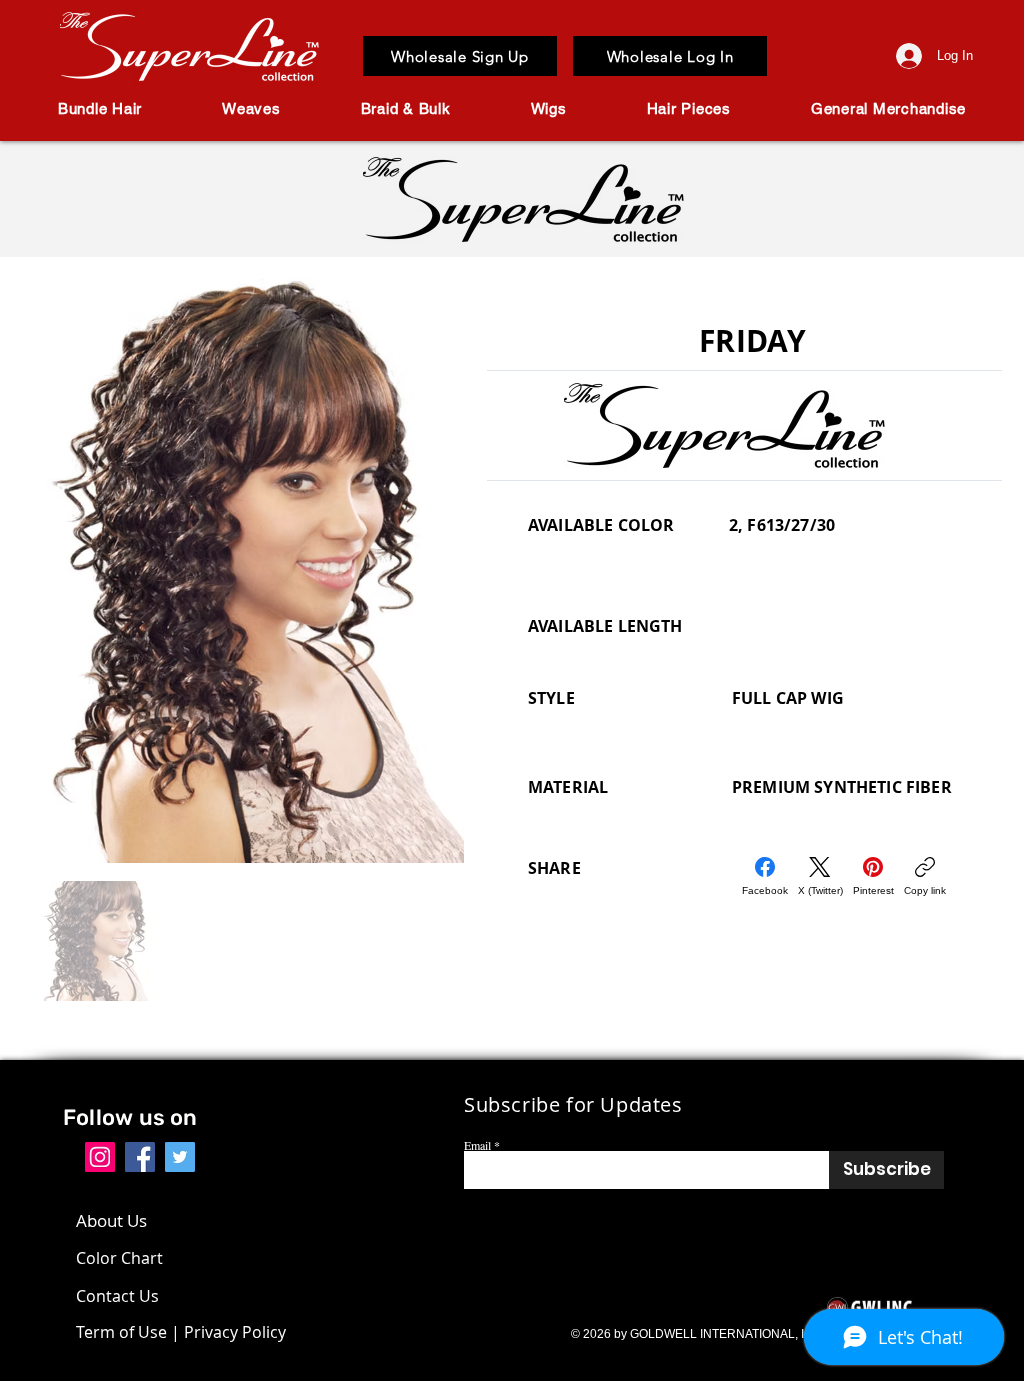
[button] (100, 108)
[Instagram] (100, 1157)
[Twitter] (180, 1157)
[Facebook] (140, 1157)
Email (477, 1145)
